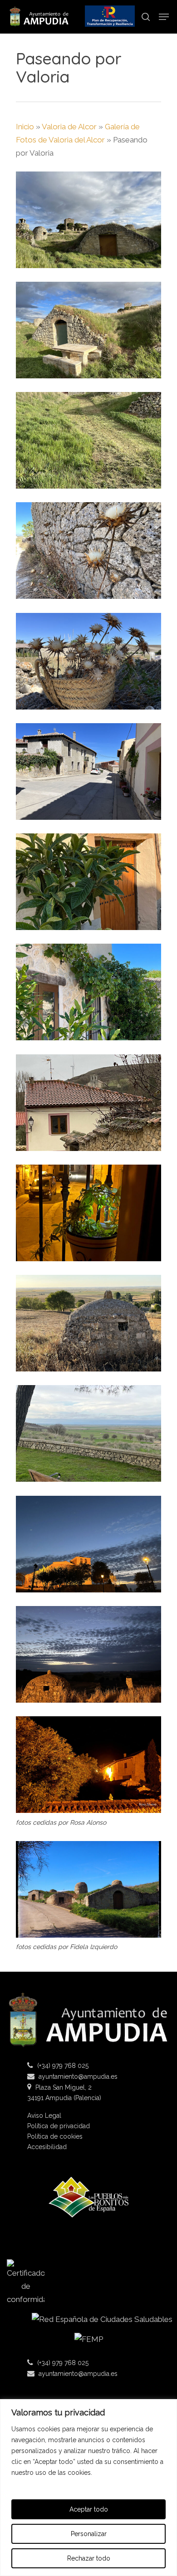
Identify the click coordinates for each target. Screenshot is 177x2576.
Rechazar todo (89, 2558)
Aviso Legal (44, 2116)
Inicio (25, 127)
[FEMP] (88, 2343)
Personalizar (89, 2534)
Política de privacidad (59, 2126)
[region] (88, 2488)
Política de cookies (55, 2137)
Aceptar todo (89, 2509)
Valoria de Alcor (69, 127)
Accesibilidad (47, 2147)
